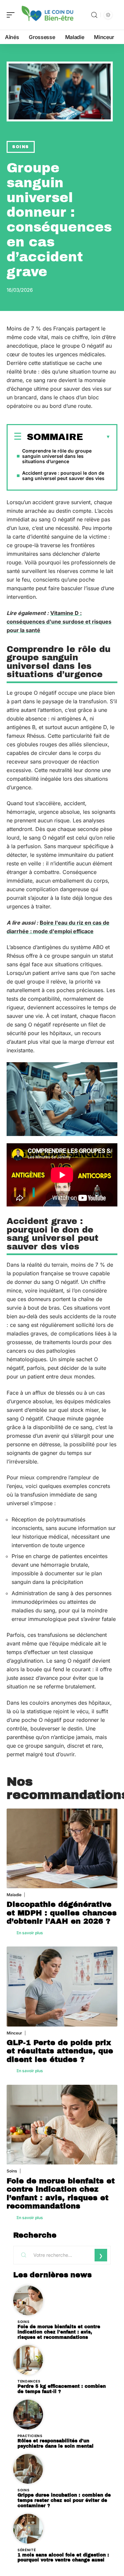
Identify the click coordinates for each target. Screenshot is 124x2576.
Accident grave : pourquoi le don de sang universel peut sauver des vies (63, 476)
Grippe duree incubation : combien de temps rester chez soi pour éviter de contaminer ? (64, 2500)
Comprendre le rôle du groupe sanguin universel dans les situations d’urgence (57, 456)
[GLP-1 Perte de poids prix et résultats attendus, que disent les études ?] (62, 1986)
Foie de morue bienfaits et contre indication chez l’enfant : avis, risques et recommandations (61, 2194)
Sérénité (27, 2550)
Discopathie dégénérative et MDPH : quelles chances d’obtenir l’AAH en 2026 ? (62, 1913)
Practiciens (30, 2436)
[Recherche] (94, 15)
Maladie (14, 1895)
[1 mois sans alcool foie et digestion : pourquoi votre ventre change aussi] (28, 2529)
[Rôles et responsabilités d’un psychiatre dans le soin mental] (28, 2415)
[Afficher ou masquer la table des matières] (97, 437)
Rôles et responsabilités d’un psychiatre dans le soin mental (56, 2444)
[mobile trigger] (12, 15)
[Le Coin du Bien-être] (48, 15)
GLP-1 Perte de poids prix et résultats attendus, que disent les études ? (60, 2051)
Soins (21, 147)
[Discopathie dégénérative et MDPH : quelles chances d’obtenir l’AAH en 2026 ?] (62, 1848)
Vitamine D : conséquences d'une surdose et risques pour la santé (59, 622)
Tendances (29, 2381)
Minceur (14, 2033)
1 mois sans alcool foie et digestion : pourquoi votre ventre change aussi (63, 2558)
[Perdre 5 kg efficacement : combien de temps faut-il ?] (28, 2360)
